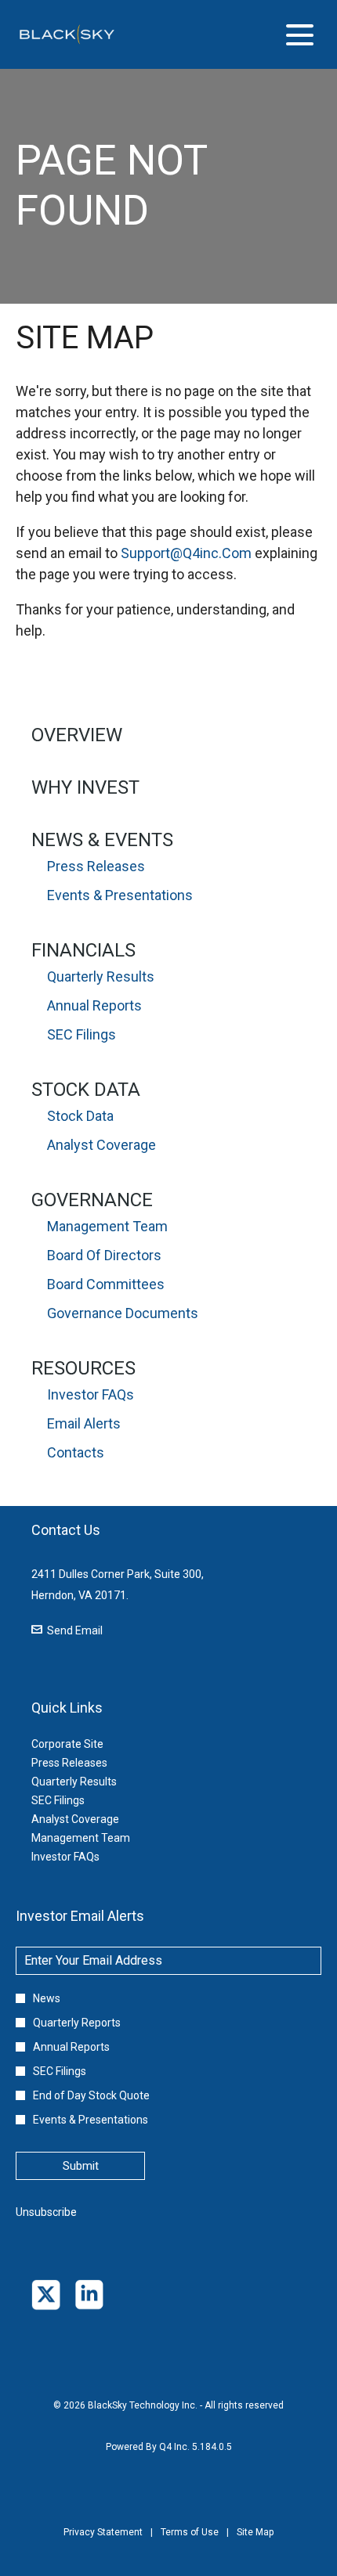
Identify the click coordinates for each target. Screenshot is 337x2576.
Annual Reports (94, 1005)
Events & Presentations (120, 895)
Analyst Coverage (101, 1145)
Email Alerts (84, 1423)
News (47, 1998)
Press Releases (96, 866)
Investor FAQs (91, 1394)
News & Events (102, 840)
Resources (83, 1368)
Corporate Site (87, 1744)
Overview (77, 735)
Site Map (255, 2543)
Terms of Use (190, 2543)
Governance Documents (123, 1313)
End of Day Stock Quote (91, 2095)
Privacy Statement (103, 2543)
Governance (92, 1200)
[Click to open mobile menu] (300, 35)
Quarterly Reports (77, 2023)
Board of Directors (104, 1255)
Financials (83, 950)
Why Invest (85, 787)
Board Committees (106, 1284)
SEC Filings (82, 1034)
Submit (81, 2166)
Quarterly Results (101, 976)
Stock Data (86, 1090)
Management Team (107, 1226)
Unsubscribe (46, 2212)
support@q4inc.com (186, 553)
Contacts (76, 1452)
